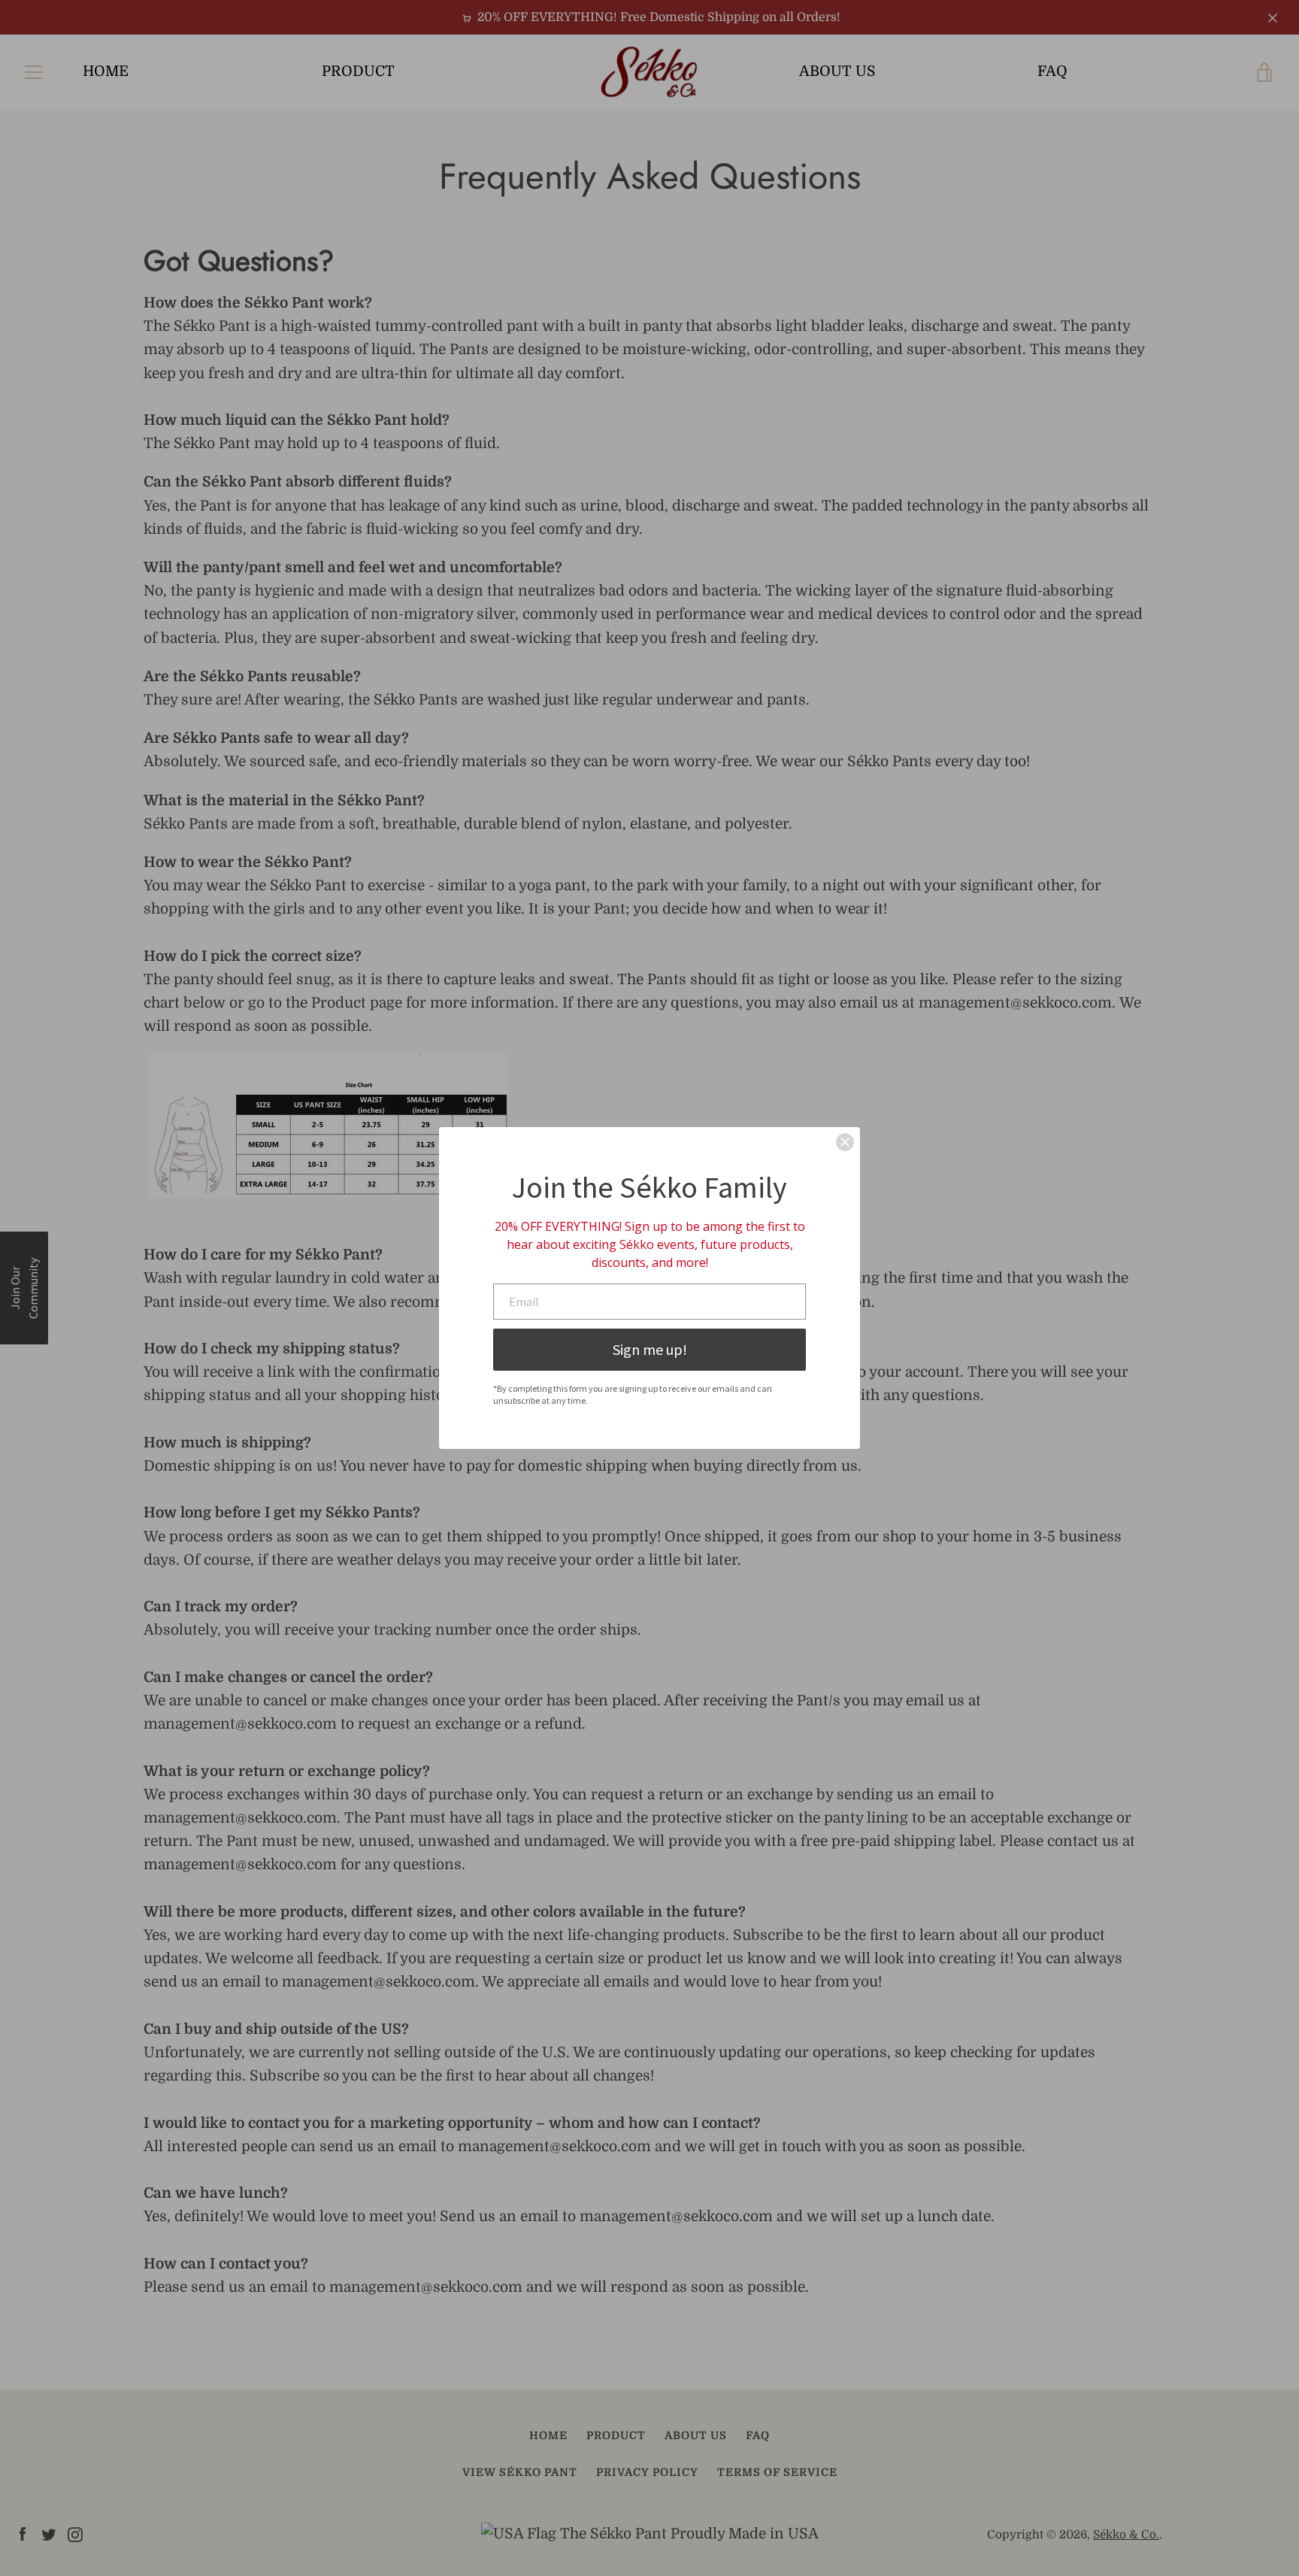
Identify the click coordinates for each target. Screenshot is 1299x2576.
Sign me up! (650, 1349)
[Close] (845, 1142)
